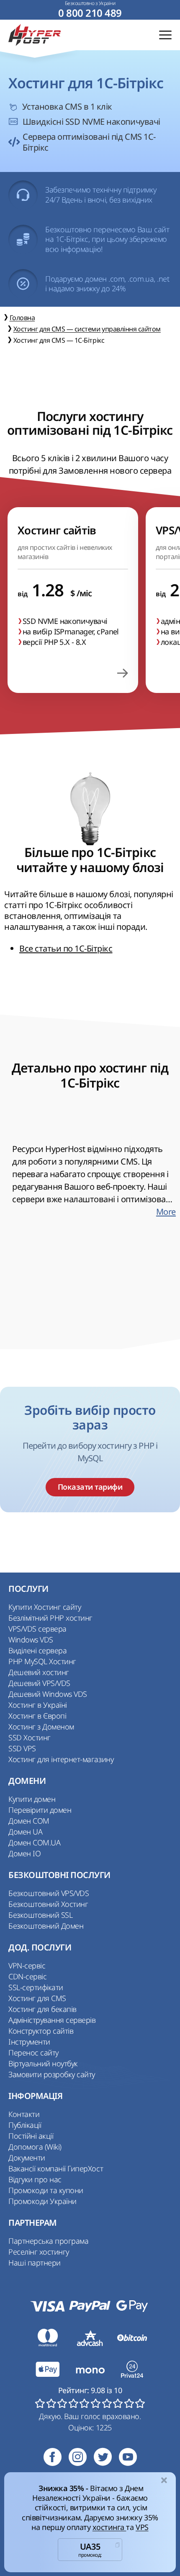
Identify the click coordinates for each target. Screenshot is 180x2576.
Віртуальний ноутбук (43, 2063)
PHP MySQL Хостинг (42, 1661)
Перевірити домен (40, 1810)
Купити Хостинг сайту (45, 1607)
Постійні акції (31, 2136)
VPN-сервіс (27, 1965)
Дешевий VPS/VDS (39, 1683)
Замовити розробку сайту (52, 2074)
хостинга (109, 2527)
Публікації (25, 2125)
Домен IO (24, 1853)
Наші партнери (35, 2263)
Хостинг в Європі (37, 1716)
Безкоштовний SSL (40, 1915)
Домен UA (25, 1832)
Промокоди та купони (46, 2190)
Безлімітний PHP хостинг (50, 1618)
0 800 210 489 (90, 13)
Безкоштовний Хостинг (48, 1904)
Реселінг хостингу (39, 2252)
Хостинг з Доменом (41, 1727)
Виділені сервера (37, 1650)
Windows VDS (31, 1640)
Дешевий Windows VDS (48, 1694)
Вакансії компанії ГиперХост (56, 2168)
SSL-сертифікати (36, 1987)
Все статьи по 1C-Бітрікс (66, 948)
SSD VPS (22, 1748)
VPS (142, 2527)
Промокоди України (42, 2201)
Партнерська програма (48, 2241)
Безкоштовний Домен (46, 1926)
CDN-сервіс (27, 1976)
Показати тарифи (90, 1487)
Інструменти (29, 2042)
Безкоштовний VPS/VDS (49, 1893)
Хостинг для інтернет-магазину (61, 1759)
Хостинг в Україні (38, 1705)
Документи (27, 2158)
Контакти (24, 2114)
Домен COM (29, 1821)
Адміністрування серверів (52, 2020)
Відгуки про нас (35, 2179)
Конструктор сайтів (41, 2031)
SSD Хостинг (30, 1737)
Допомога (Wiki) (35, 2147)
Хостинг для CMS (37, 1998)
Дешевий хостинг (39, 1672)
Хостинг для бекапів (42, 2009)
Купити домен (32, 1799)
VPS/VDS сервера (37, 1629)
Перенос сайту (33, 2053)
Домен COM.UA (34, 1842)
